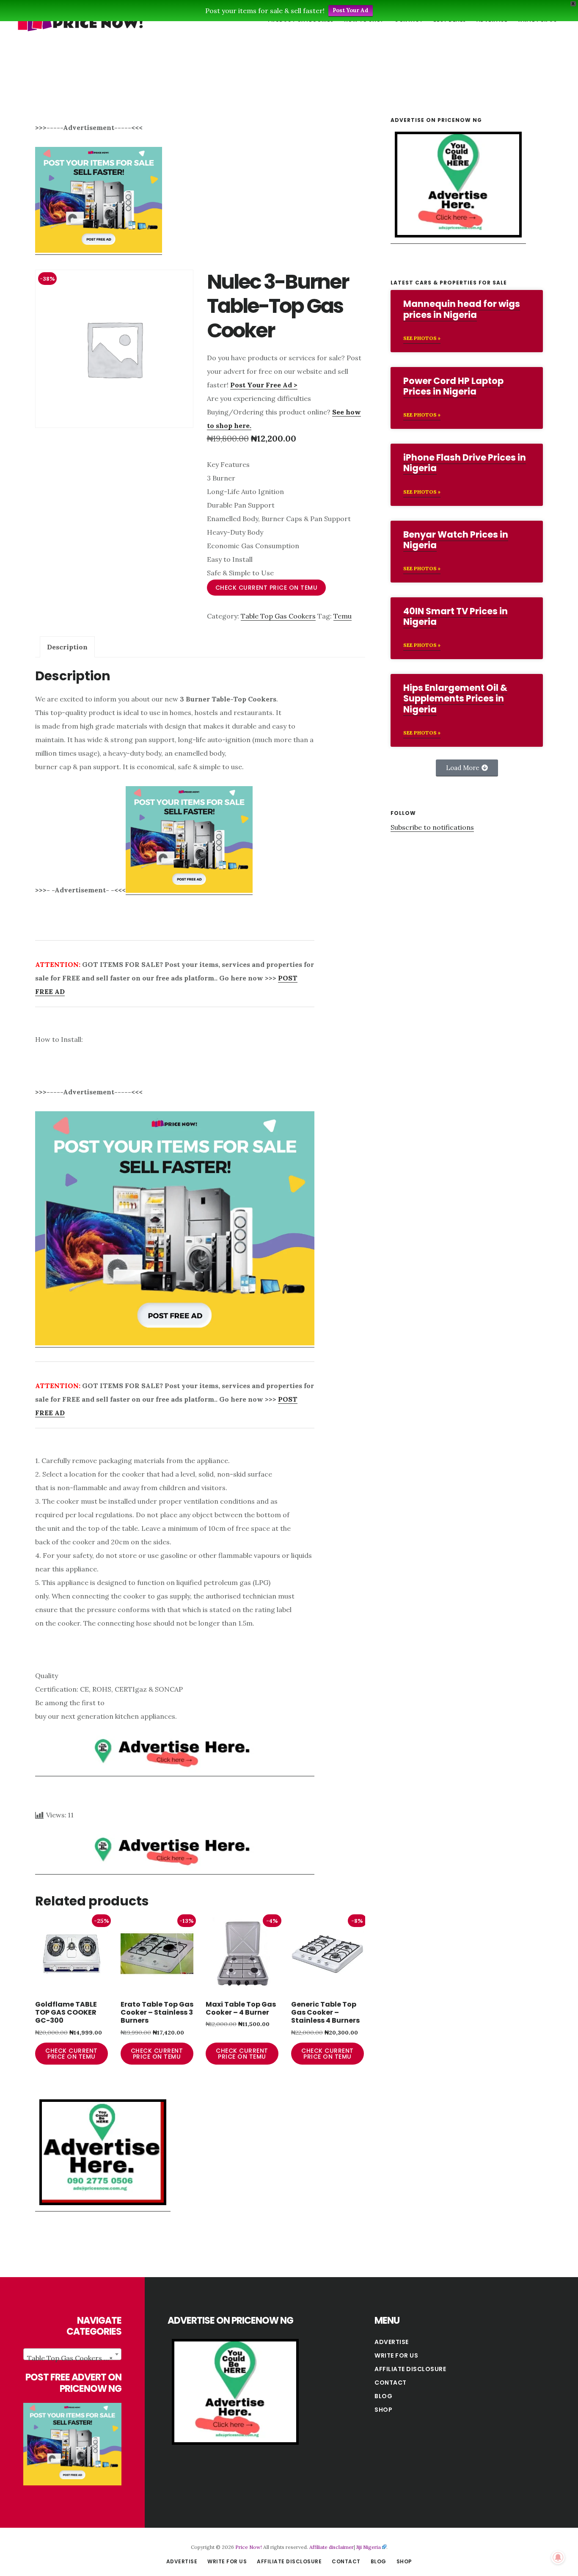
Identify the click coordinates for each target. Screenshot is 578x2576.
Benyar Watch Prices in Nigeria (456, 540)
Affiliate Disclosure (410, 2369)
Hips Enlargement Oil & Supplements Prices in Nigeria (455, 698)
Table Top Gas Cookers (278, 616)
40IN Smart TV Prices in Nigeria (456, 616)
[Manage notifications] (558, 2557)
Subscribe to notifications (432, 827)
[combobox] (72, 2354)
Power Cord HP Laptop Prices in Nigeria (453, 386)
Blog (383, 2396)
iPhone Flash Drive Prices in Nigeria (465, 463)
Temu (343, 616)
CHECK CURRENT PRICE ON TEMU (267, 588)
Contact (391, 2383)
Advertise (392, 2342)
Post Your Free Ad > (264, 385)
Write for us (396, 2355)
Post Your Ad (351, 10)
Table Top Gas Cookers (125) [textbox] (73, 2358)
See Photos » (422, 338)
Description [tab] (67, 647)
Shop (383, 2410)
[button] (467, 768)
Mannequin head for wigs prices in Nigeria (462, 309)
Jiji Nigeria (369, 2547)
